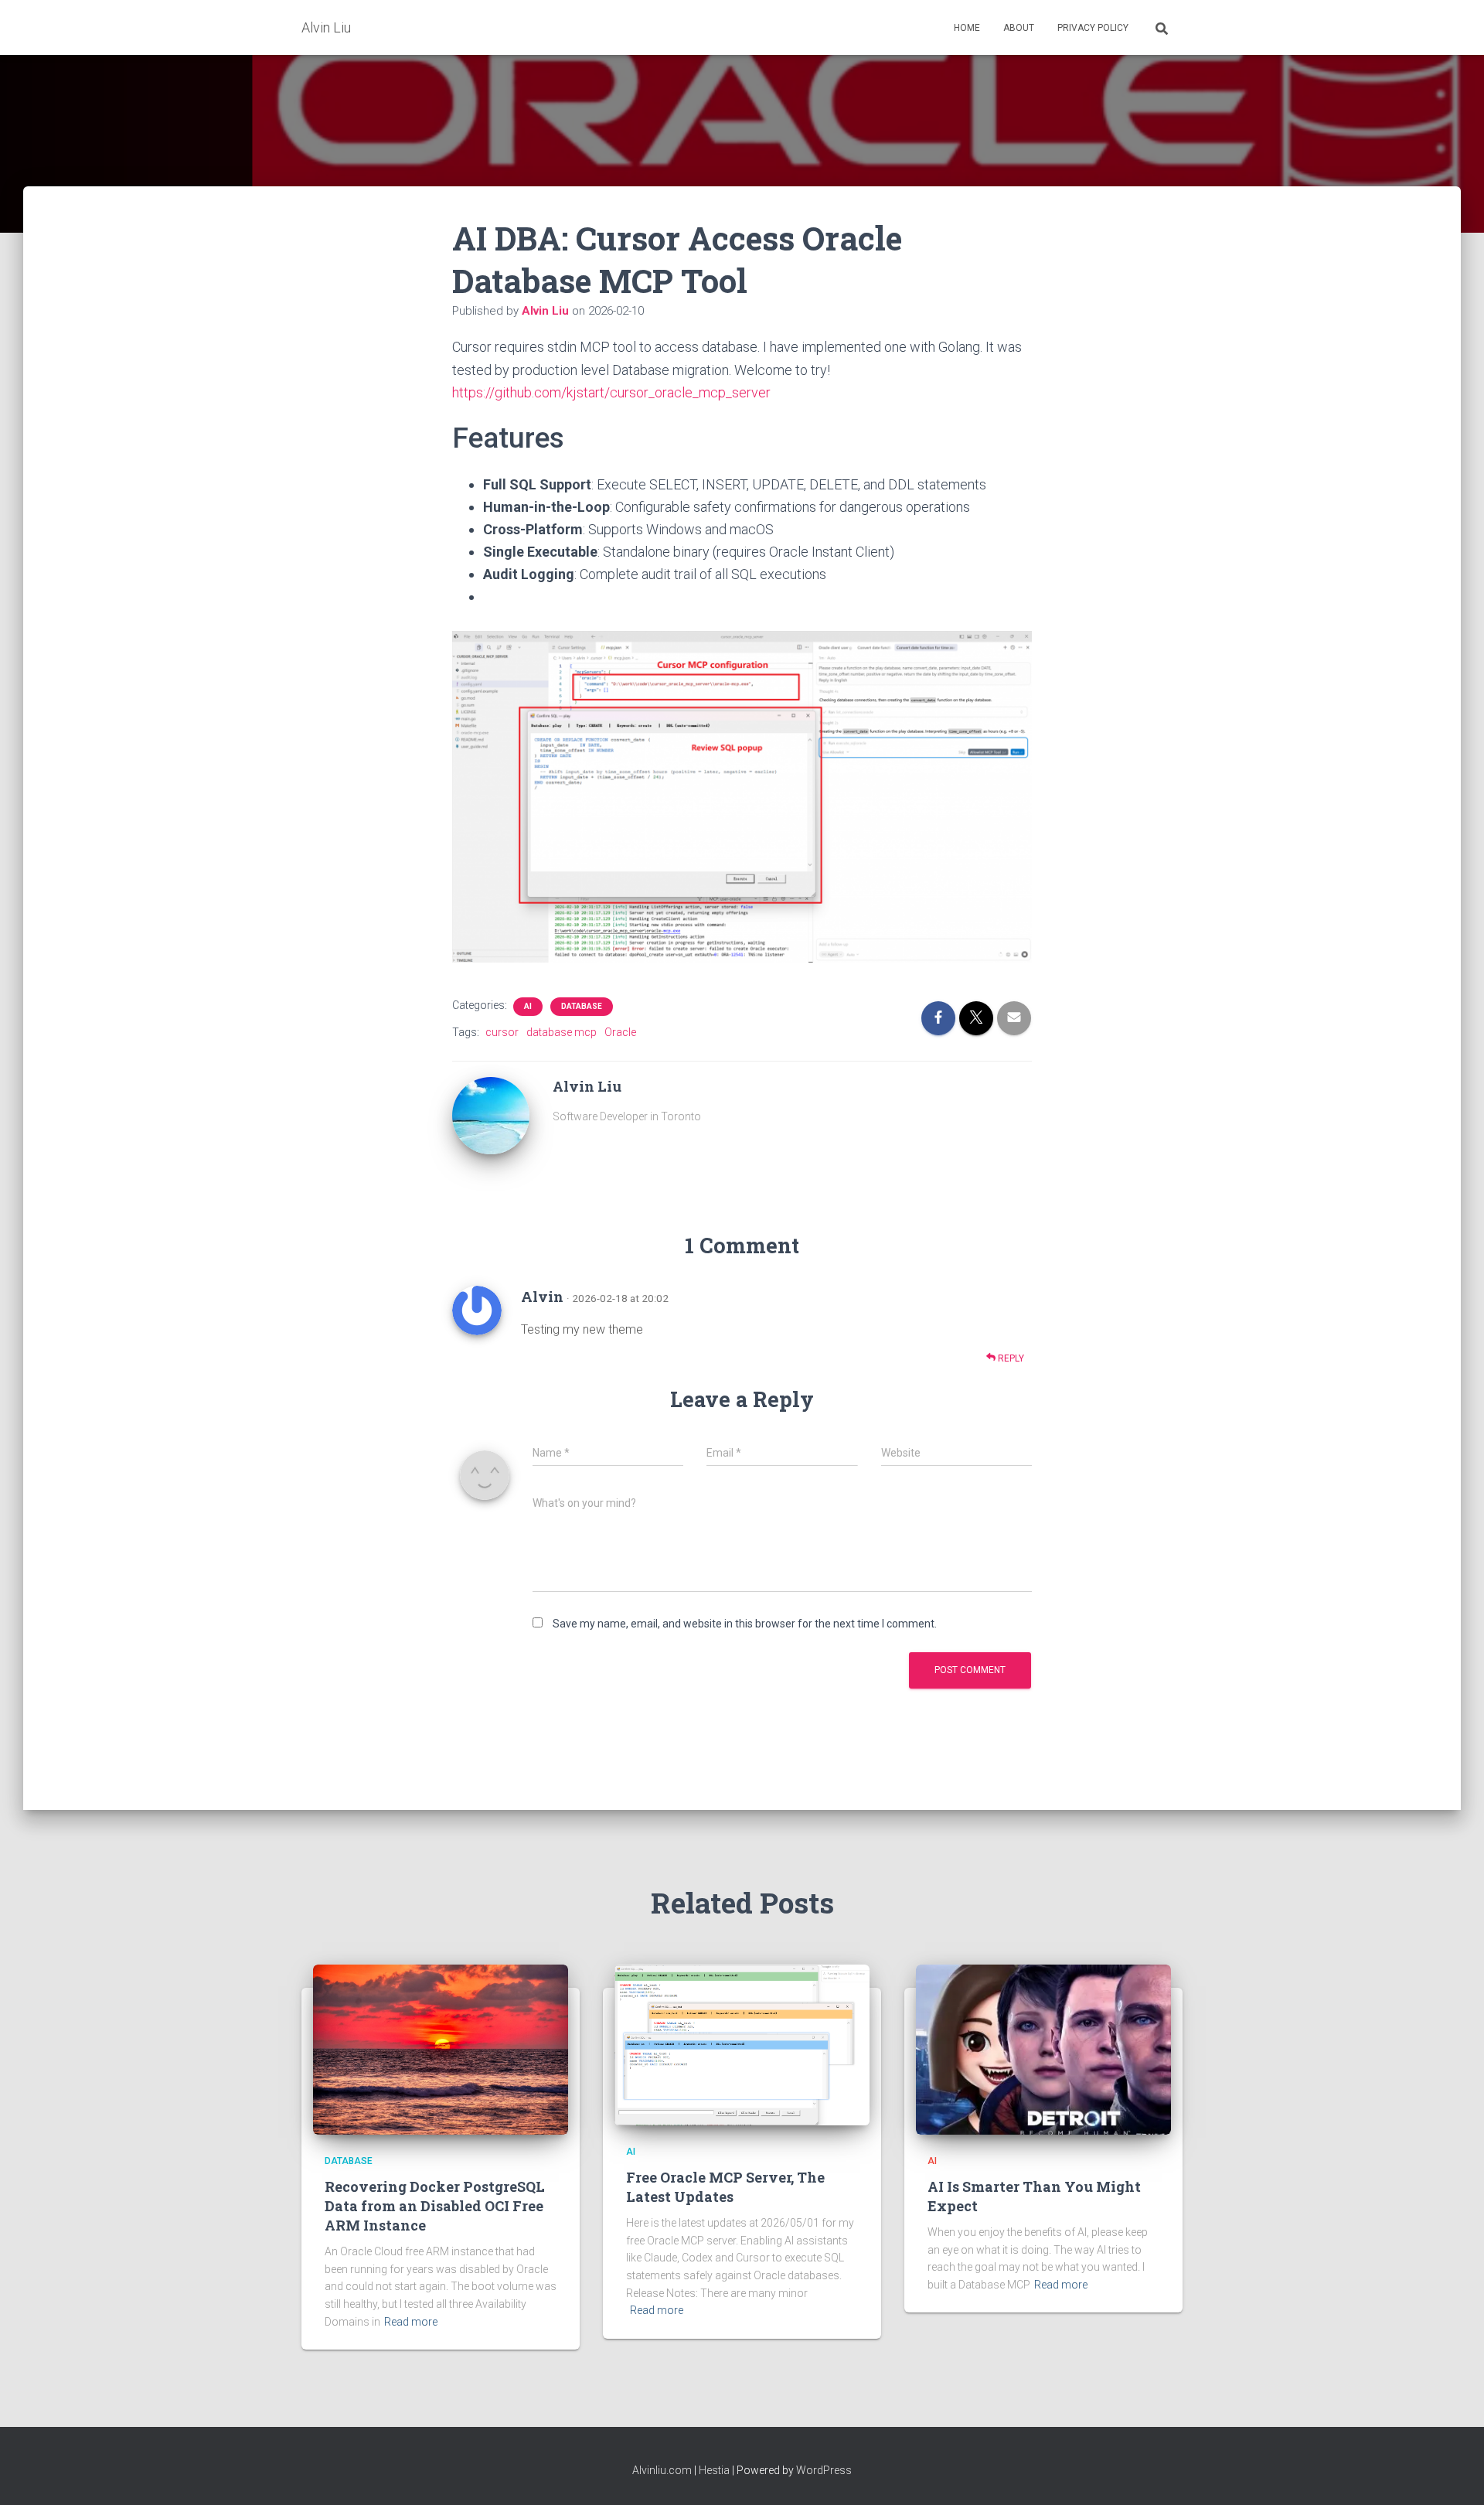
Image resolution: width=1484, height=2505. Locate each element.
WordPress (824, 2470)
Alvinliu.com (662, 2470)
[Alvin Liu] (491, 1114)
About (1019, 28)
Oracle (620, 1032)
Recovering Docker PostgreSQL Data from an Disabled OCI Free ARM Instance (435, 2206)
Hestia (714, 2470)
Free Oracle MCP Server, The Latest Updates (725, 2187)
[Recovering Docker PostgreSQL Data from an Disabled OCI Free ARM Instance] (441, 2049)
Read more (411, 2322)
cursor (502, 1032)
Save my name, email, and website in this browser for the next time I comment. (745, 1624)
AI (528, 1006)
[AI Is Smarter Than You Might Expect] (1043, 2049)
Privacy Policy (1093, 28)
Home (967, 28)
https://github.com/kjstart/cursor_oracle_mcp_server (611, 392)
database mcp (562, 1032)
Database (582, 1006)
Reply (1010, 1358)
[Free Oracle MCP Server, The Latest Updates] (742, 2044)
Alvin (542, 1297)
